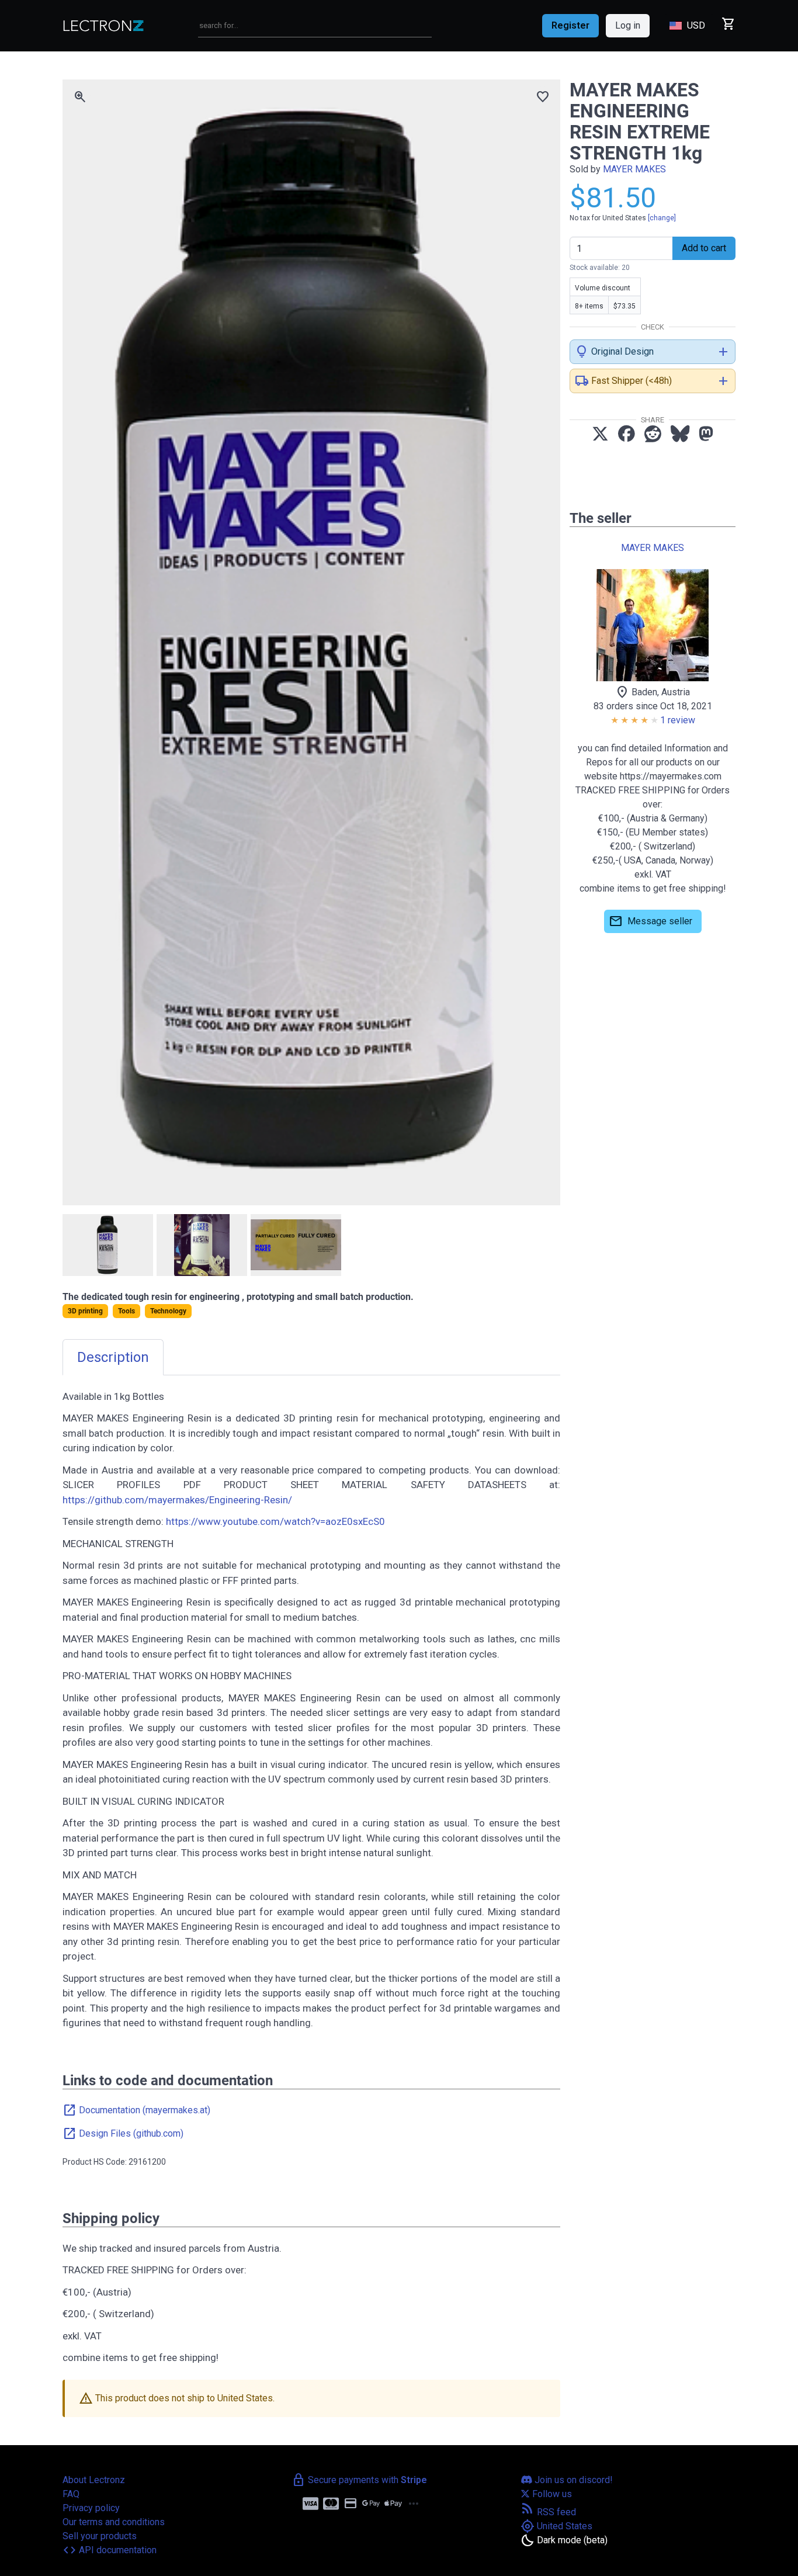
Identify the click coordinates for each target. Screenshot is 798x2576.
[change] (662, 218)
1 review (678, 720)
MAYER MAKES (634, 169)
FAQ (71, 2494)
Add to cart (704, 248)
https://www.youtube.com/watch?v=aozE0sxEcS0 (275, 1521)
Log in (628, 25)
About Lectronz (94, 2480)
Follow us (551, 2494)
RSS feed (548, 2512)
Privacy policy (91, 2508)
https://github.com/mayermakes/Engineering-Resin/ (177, 1500)
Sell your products (100, 2536)
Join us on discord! (573, 2480)
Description (113, 1357)
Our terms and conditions (114, 2522)
